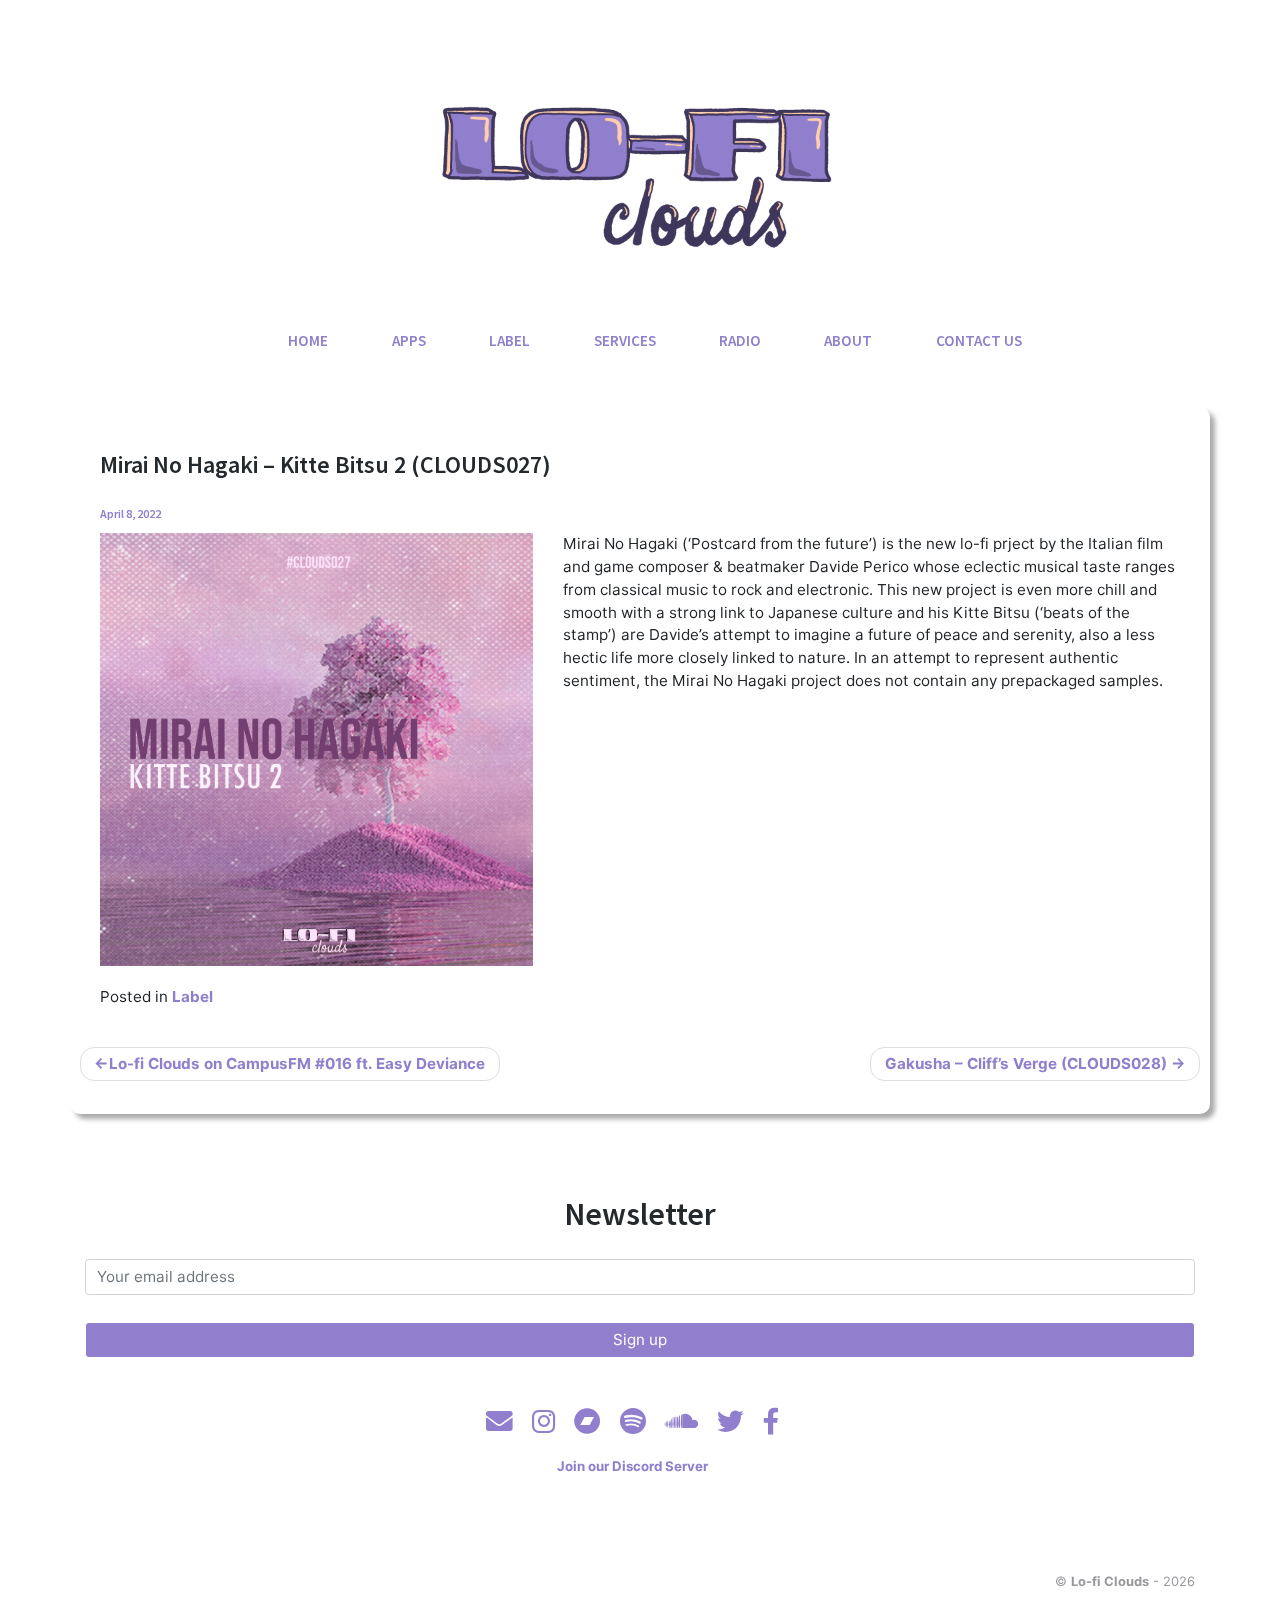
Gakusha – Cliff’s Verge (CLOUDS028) (1026, 1063)
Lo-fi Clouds (1110, 1581)
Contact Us (979, 340)
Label (509, 340)
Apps (409, 340)
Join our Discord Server (632, 1466)
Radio (740, 340)
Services (625, 340)
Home (308, 340)
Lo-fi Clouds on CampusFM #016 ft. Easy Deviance (297, 1063)
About (848, 340)
